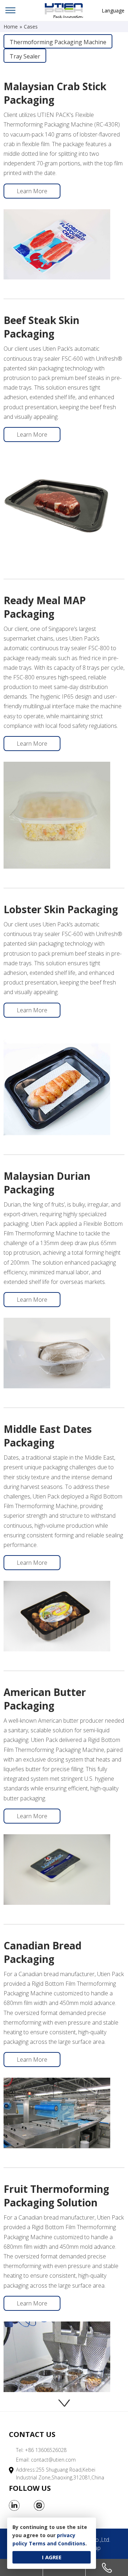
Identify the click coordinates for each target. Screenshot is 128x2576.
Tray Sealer (25, 56)
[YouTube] (52, 2505)
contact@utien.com (53, 2460)
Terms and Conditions (57, 2543)
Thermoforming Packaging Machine (58, 42)
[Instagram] (39, 2505)
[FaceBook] (27, 2505)
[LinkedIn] (14, 2505)
